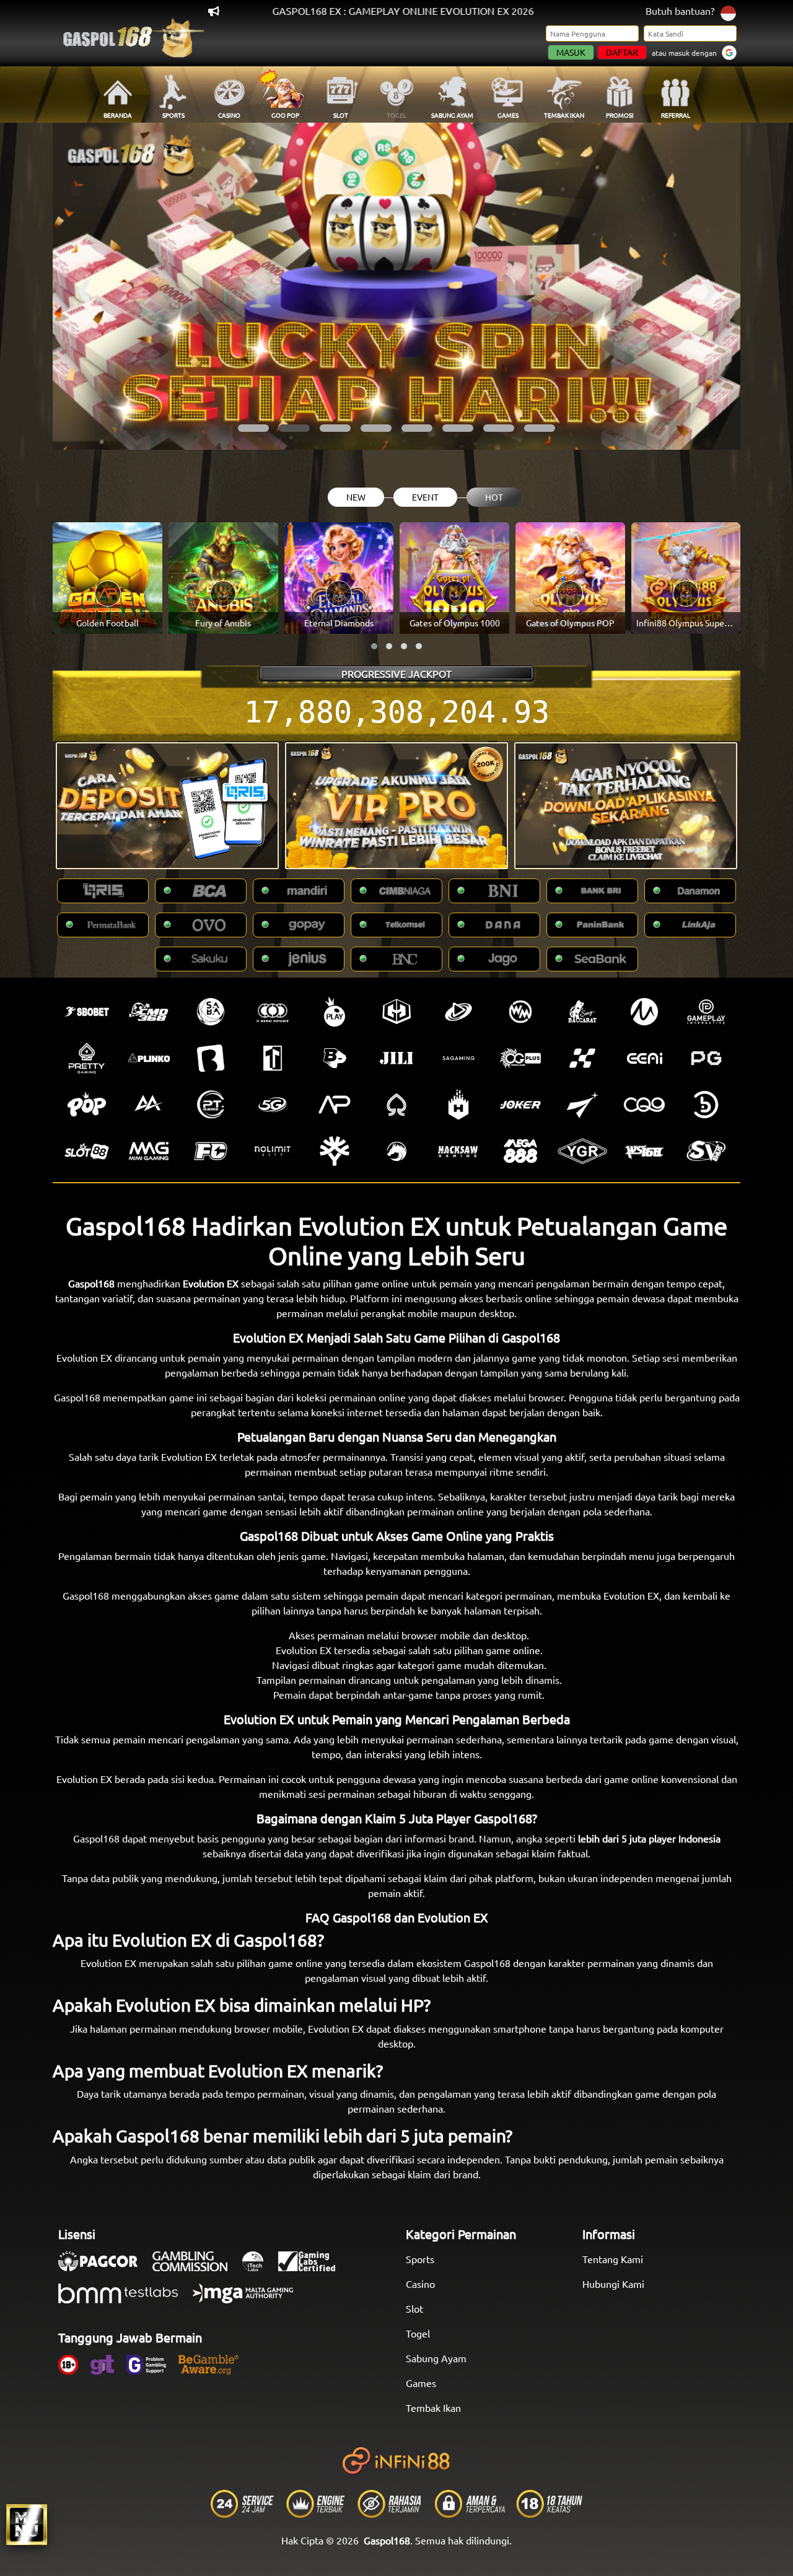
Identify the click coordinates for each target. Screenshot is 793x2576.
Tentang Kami (613, 2259)
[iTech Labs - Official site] (259, 2267)
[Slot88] (87, 1151)
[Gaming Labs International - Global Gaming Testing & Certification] (313, 2267)
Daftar (622, 52)
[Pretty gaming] (87, 1058)
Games (421, 2383)
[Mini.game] (149, 1058)
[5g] (273, 1105)
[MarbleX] (582, 1058)
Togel (418, 2333)
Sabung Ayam (436, 2358)
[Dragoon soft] (396, 1151)
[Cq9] (644, 1105)
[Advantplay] (335, 1105)
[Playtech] (458, 1012)
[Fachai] (211, 1151)
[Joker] (520, 1105)
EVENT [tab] (425, 497)
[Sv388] (706, 1151)
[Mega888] (520, 1151)
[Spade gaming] (396, 1105)
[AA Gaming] (149, 1105)
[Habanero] (458, 1105)
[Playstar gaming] (582, 1105)
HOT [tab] (494, 497)
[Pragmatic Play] (335, 1012)
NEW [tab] (356, 497)
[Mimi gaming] (149, 1151)
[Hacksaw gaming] (458, 1151)
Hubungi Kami (613, 2284)
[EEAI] (644, 1058)
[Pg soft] (706, 1058)
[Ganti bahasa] (728, 12)
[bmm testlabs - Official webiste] (124, 2300)
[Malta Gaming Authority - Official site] (249, 2300)
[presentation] (84, 286)
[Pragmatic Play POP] (87, 1105)
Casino (420, 2284)
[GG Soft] (396, 1012)
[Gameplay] (706, 1012)
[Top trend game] (273, 1058)
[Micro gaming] (644, 1012)
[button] (253, 428)
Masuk (571, 52)
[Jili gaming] (396, 1058)
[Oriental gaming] (520, 1058)
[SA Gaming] (458, 1058)
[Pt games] (211, 1105)
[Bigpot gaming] (335, 1058)
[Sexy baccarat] (582, 1012)
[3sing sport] (273, 1012)
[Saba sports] (211, 1012)
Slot (414, 2308)
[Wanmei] (520, 1012)
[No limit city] (273, 1151)
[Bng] (706, 1105)
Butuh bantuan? (680, 11)
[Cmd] (149, 1012)
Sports (420, 2259)
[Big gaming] (211, 1058)
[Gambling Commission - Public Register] (196, 2267)
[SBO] (87, 1012)
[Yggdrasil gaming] (335, 1151)
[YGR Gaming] (582, 1151)
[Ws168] (644, 1151)
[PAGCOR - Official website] (104, 2267)
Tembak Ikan (433, 2407)
